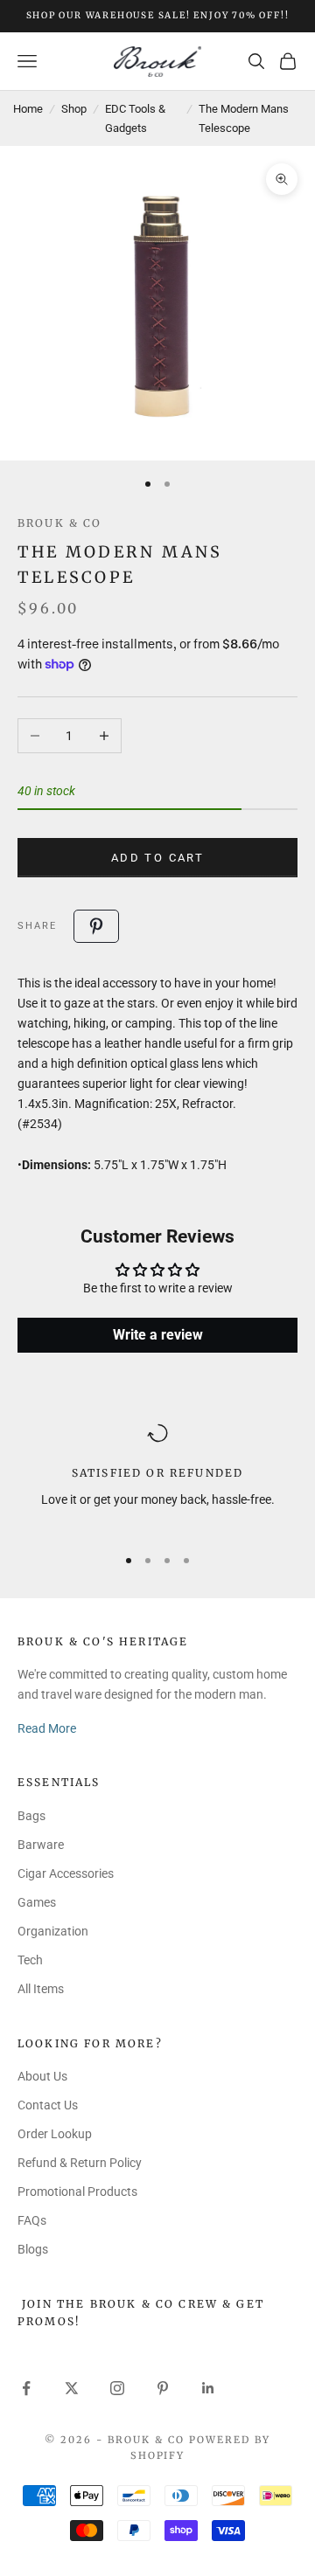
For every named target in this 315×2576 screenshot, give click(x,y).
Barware (41, 1845)
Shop (74, 109)
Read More (47, 1728)
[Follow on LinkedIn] (208, 2388)
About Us (42, 2076)
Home (28, 109)
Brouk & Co (60, 523)
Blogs (33, 2249)
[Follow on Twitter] (72, 2388)
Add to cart (157, 858)
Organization (53, 1931)
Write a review (158, 1335)
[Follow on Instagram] (117, 2388)
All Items (41, 1989)
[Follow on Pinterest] (163, 2388)
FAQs (32, 2220)
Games (37, 1902)
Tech (30, 1960)
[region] (157, 1476)
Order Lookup (55, 2134)
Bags (31, 1816)
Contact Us (48, 2105)
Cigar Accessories (66, 1873)
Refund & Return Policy (80, 2163)
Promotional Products (77, 2192)
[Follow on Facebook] (26, 2388)
